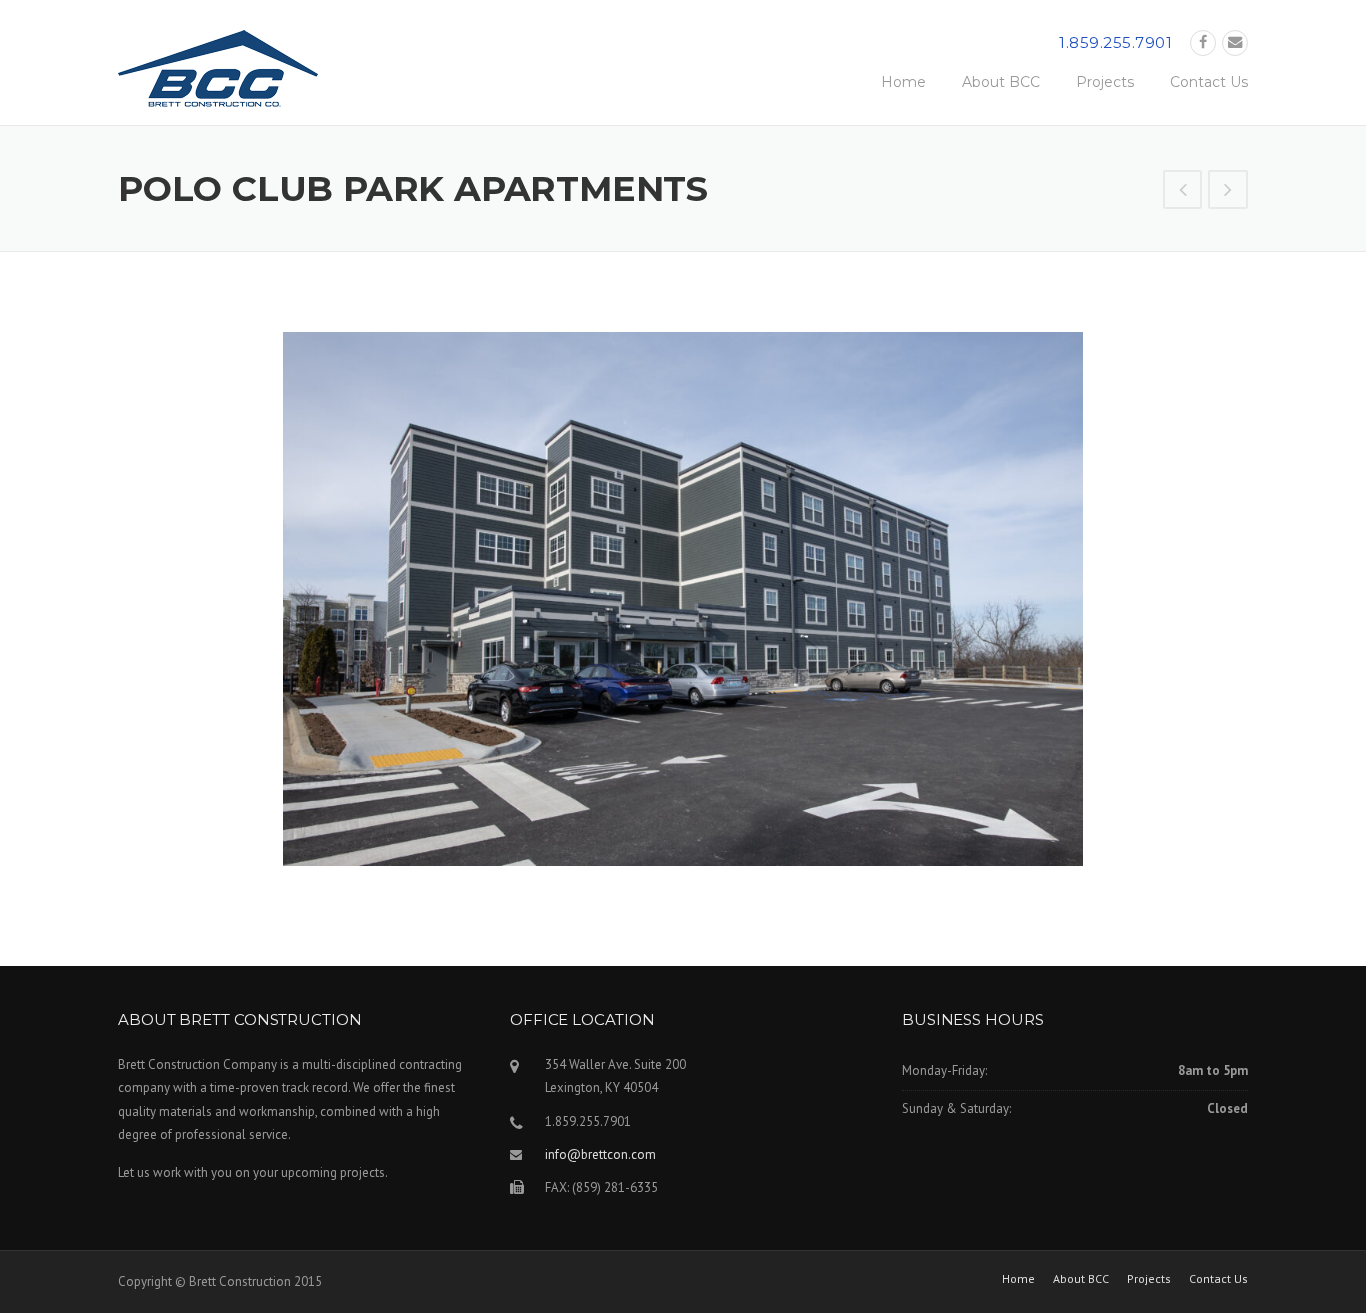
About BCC (1001, 82)
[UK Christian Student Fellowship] (1228, 192)
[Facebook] (1203, 42)
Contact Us (1209, 82)
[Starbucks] (1183, 192)
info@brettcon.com (600, 1154)
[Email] (1235, 42)
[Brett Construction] (218, 75)
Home (903, 82)
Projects (1105, 82)
